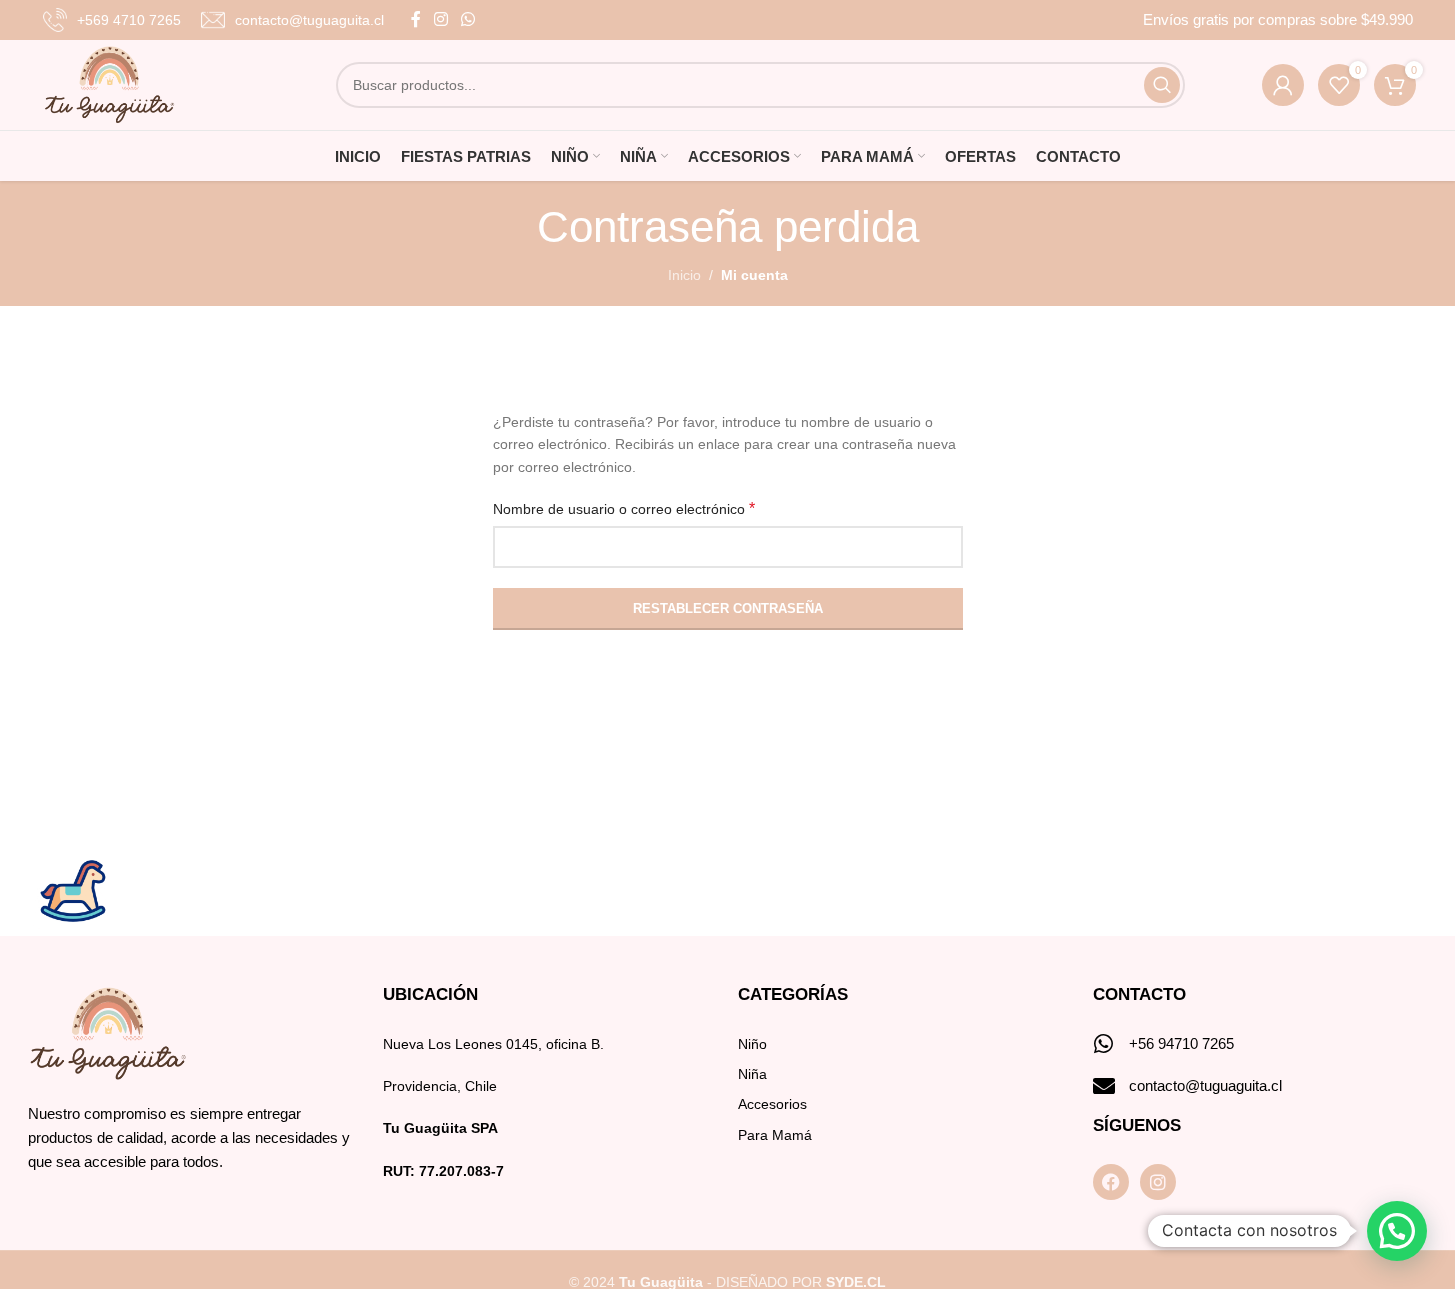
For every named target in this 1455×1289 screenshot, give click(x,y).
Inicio (684, 275)
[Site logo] (109, 84)
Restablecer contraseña (728, 608)
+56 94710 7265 (1181, 1043)
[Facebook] (1111, 1182)
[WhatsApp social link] (468, 19)
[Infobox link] (112, 20)
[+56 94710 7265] (1104, 1044)
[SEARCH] (1162, 85)
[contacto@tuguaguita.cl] (1104, 1086)
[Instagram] (1158, 1182)
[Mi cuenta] (1283, 85)
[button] (1397, 1231)
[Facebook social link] (416, 19)
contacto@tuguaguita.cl (1205, 1085)
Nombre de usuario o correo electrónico (624, 508)
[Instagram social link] (441, 19)
